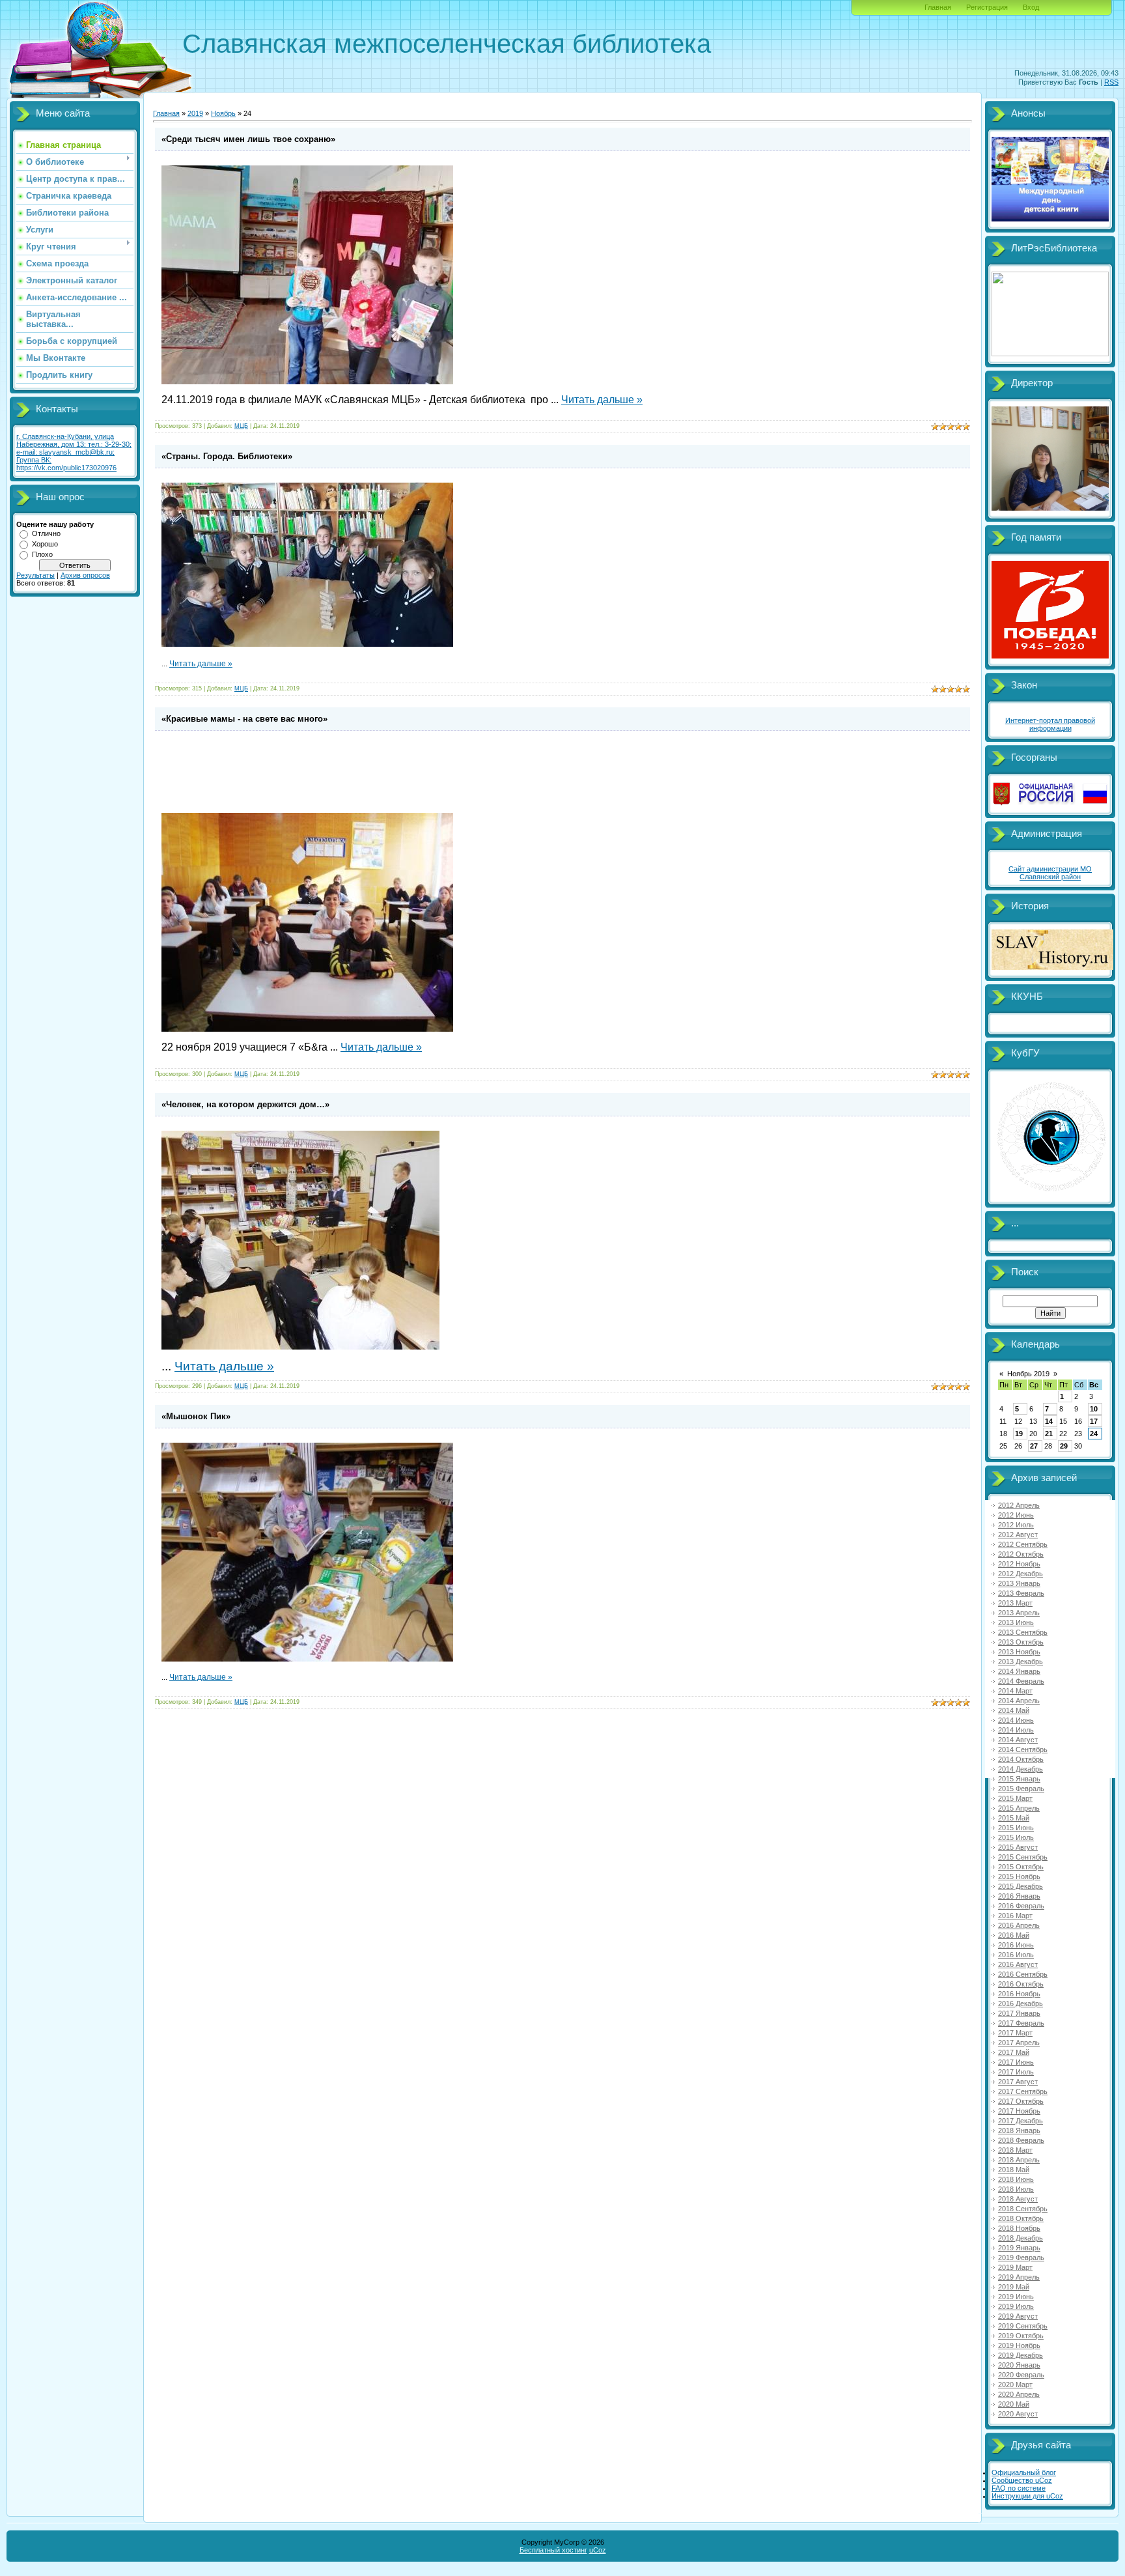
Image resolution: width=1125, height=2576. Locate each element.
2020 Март (1015, 2385)
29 (1064, 1446)
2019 (195, 113)
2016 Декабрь (1021, 2003)
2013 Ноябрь (1019, 1652)
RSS (1111, 82)
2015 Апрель (1019, 1808)
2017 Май (1014, 2052)
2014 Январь (1019, 1671)
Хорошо (45, 544)
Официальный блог (1024, 2472)
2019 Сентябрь (1023, 2326)
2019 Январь (1019, 2248)
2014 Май (1014, 1710)
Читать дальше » (602, 400)
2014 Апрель (1019, 1701)
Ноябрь (223, 113)
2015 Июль (1016, 1837)
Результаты (35, 575)
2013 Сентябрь (1023, 1632)
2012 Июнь (1016, 1515)
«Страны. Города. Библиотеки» (227, 456)
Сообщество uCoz (1022, 2480)
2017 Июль (1016, 2072)
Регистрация (987, 7)
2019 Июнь (1016, 2297)
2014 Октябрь (1021, 1759)
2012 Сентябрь (1023, 1544)
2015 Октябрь (1021, 1867)
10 (1094, 1409)
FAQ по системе (1019, 2488)
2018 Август (1018, 2199)
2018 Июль (1016, 2189)
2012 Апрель (1019, 1505)
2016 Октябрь (1021, 1984)
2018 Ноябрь (1019, 2228)
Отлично (46, 533)
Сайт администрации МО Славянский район (1050, 873)
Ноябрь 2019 (1028, 1374)
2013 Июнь (1016, 1622)
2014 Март (1015, 1691)
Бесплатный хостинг (553, 2550)
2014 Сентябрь (1023, 1749)
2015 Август (1018, 1847)
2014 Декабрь (1021, 1769)
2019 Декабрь (1021, 2355)
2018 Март (1015, 2150)
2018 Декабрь (1021, 2238)
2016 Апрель (1019, 1925)
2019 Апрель (1019, 2277)
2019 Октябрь (1021, 2336)
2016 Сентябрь (1023, 1974)
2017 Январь (1019, 2013)
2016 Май (1014, 1935)
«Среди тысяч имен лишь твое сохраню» (248, 139)
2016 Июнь (1016, 1945)
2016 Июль (1016, 1955)
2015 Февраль (1021, 1789)
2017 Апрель (1019, 2043)
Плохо (42, 554)
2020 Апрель (1019, 2394)
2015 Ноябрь (1019, 1876)
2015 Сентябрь (1023, 1857)
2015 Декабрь (1021, 1886)
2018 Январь (1019, 2130)
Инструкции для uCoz (1027, 2496)
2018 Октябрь (1021, 2218)
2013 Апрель (1019, 1613)
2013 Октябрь (1021, 1642)
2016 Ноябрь (1019, 1994)
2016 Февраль (1021, 1906)
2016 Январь (1019, 1896)
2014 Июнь (1016, 1720)
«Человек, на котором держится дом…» (245, 1104)
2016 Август (1018, 1964)
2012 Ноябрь (1019, 1564)
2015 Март (1015, 1798)
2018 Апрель (1019, 2160)
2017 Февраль (1021, 2023)
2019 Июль (1016, 2306)
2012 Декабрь (1021, 1574)
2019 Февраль (1021, 2258)
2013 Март (1015, 1603)
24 (1094, 1434)
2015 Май (1014, 1818)
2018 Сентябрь (1023, 2209)
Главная (938, 7)
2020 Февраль (1021, 2375)
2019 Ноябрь (1019, 2345)
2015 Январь (1019, 1779)
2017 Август (1018, 2082)
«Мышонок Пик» (196, 1416)
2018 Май (1014, 2170)
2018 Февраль (1021, 2140)
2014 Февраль (1021, 1681)
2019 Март (1015, 2267)
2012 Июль (1016, 1525)
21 (1049, 1434)
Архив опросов (85, 575)
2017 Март (1015, 2033)
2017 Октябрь (1021, 2101)
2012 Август (1018, 1535)
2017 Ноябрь (1019, 2111)
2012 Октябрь (1021, 1554)
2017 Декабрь (1021, 2121)
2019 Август (1018, 2316)
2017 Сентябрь (1023, 2091)
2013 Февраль (1021, 1593)
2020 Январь (1019, 2365)
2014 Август (1018, 1740)
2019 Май (1014, 2287)
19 (1019, 1434)
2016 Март (1015, 1916)
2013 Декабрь (1021, 1662)
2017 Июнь (1016, 2062)
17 (1094, 1421)
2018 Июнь (1016, 2179)
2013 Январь (1019, 1583)
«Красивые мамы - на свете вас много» (244, 719)
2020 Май (1014, 2404)
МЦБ (241, 426)
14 (1049, 1421)
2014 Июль (1016, 1730)
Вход (1031, 7)
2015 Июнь (1016, 1828)
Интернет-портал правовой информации (1050, 724)
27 (1034, 1446)
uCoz (598, 2550)
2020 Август (1018, 2414)
